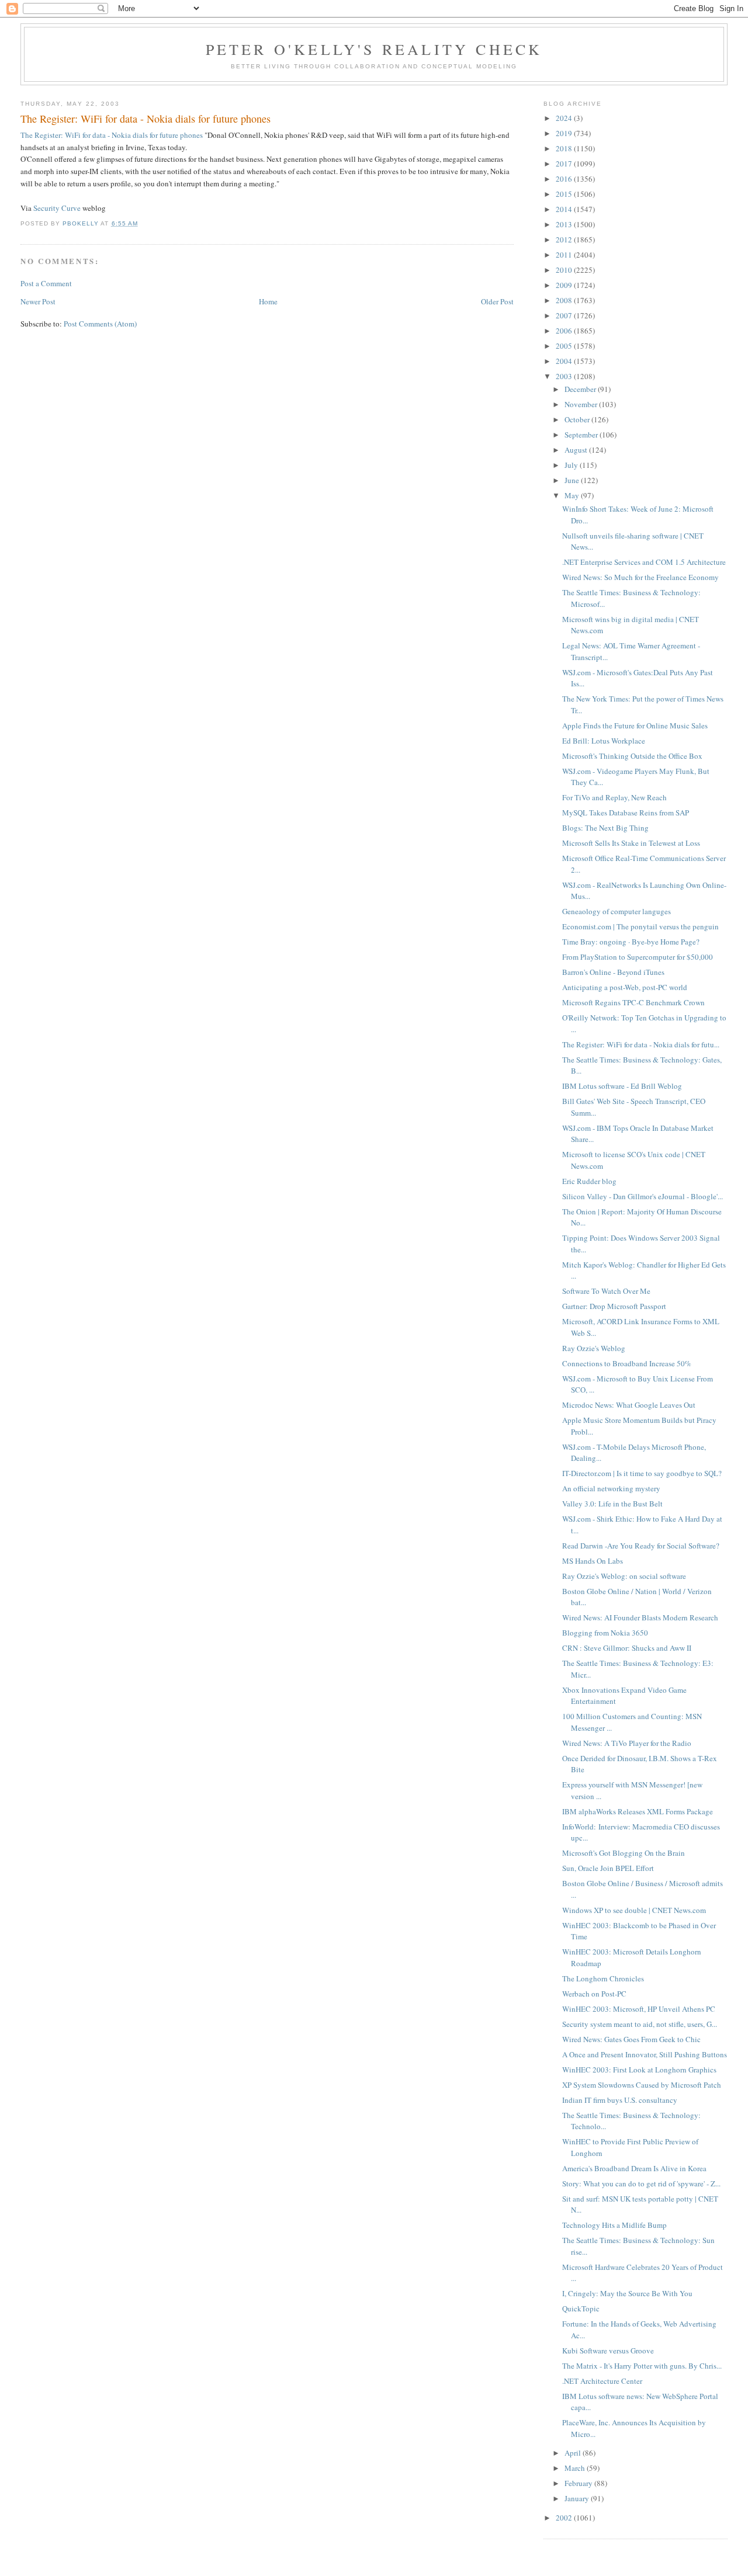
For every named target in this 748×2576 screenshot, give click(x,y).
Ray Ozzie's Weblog (594, 1348)
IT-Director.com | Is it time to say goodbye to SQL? (642, 1473)
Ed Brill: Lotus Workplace (604, 741)
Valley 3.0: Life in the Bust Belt (612, 1504)
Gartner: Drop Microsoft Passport (614, 1306)
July (572, 465)
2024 (565, 118)
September (582, 435)
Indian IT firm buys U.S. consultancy (620, 2100)
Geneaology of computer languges (617, 911)
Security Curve (57, 208)
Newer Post (38, 301)
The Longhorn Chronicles (603, 1978)
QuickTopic (581, 2308)
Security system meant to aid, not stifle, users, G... (640, 2024)
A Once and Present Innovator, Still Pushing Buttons (645, 2054)
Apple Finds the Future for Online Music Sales (635, 725)
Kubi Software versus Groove (608, 2351)
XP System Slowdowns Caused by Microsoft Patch (642, 2085)
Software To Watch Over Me (606, 1291)
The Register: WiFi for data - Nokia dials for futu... (641, 1044)
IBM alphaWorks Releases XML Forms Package (638, 1811)
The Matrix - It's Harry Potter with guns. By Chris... (642, 2366)
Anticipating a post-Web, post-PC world (625, 987)
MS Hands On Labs (593, 1561)
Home (268, 301)
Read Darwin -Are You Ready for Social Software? (641, 1546)
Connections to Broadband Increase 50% (627, 1363)
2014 (565, 209)
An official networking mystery (611, 1488)
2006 (565, 331)
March (576, 2468)
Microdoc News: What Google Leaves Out (629, 1405)
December (581, 389)
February (579, 2483)
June (573, 480)
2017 (565, 164)
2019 (565, 133)
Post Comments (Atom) (100, 324)
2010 (565, 270)
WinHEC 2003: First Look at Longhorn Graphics (639, 2070)
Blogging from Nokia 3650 (605, 1633)
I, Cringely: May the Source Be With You (627, 2293)
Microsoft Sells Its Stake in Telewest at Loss (631, 843)
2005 (565, 346)
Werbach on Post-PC (594, 1994)
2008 (565, 300)
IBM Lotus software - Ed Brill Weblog (622, 1086)
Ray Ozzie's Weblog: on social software (624, 1576)
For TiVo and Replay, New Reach (614, 797)
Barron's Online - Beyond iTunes (613, 972)
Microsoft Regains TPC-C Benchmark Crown (633, 1002)
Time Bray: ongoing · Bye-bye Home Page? (631, 942)
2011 (565, 255)
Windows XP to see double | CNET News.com (634, 1910)
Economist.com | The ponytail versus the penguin (640, 926)
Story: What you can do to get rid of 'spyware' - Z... (641, 2183)
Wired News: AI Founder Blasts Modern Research (640, 1617)
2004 (565, 361)
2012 (565, 239)
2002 (565, 2518)
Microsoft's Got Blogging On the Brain (624, 1853)
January (578, 2498)
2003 (565, 376)
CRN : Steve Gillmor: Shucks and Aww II (627, 1648)
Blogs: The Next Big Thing (605, 828)
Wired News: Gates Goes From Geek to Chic (631, 2039)
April (574, 2453)
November (582, 404)
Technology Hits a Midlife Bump (614, 2225)
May (573, 495)
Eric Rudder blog (589, 1181)
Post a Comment (46, 283)
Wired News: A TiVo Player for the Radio (627, 1743)
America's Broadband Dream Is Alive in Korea (634, 2168)
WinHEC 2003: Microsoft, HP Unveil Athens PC (639, 2009)
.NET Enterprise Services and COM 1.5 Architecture (644, 562)
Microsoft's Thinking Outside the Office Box (632, 756)
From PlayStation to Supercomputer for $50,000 (638, 957)
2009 (565, 285)
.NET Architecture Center (602, 2381)
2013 (565, 224)
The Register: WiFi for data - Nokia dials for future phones (112, 135)
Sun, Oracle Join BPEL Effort (608, 1868)
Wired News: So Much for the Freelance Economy (640, 577)
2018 (565, 148)
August (577, 450)
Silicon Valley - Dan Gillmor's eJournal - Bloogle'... (643, 1196)
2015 (565, 194)
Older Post (497, 301)
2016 (565, 179)
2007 (565, 315)
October (578, 419)
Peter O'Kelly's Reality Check (374, 49)
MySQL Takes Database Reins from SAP (626, 813)
